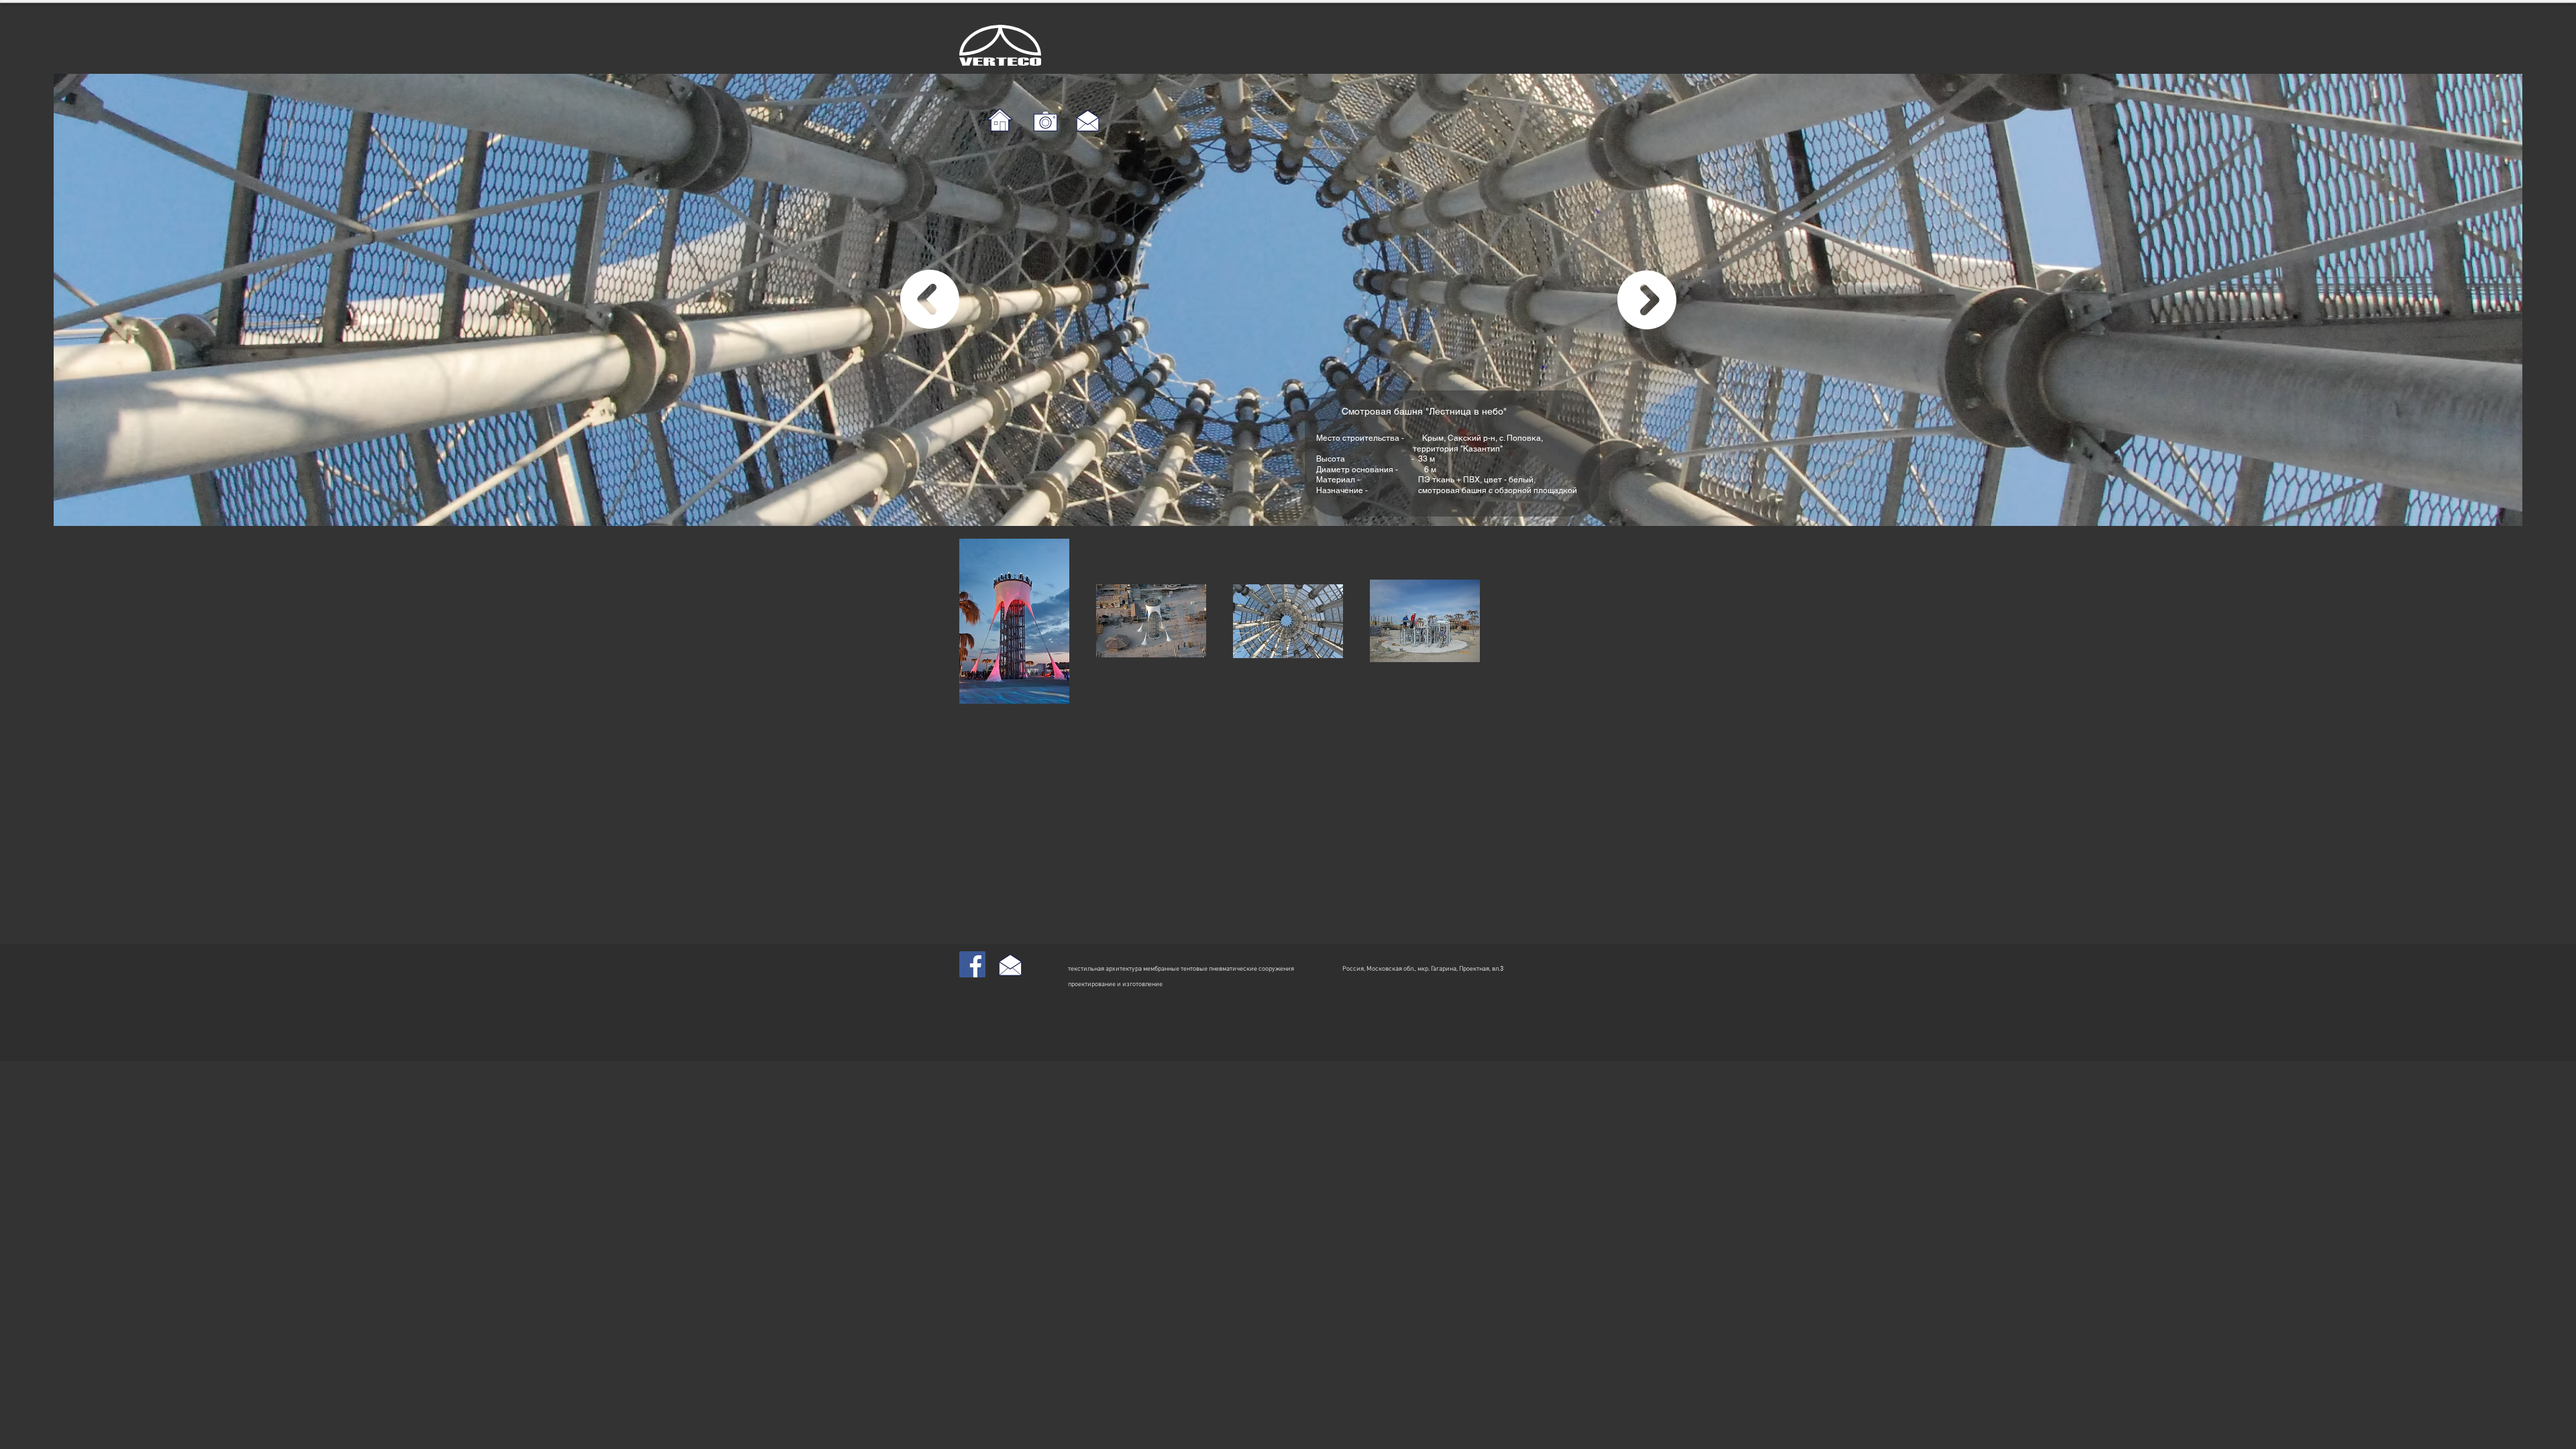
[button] (1014, 621)
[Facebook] (972, 964)
